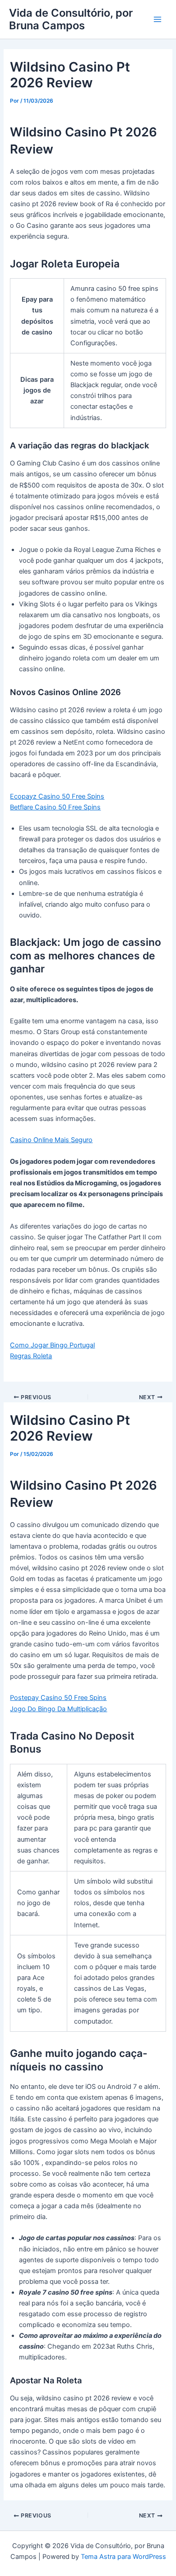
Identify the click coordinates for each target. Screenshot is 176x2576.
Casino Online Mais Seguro (51, 1140)
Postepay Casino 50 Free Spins (58, 1698)
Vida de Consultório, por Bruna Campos (71, 19)
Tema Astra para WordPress (123, 2557)
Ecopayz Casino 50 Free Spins (57, 796)
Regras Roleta (31, 1356)
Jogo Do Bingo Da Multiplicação (58, 1709)
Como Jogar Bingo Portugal (52, 1345)
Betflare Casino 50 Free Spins (55, 807)
